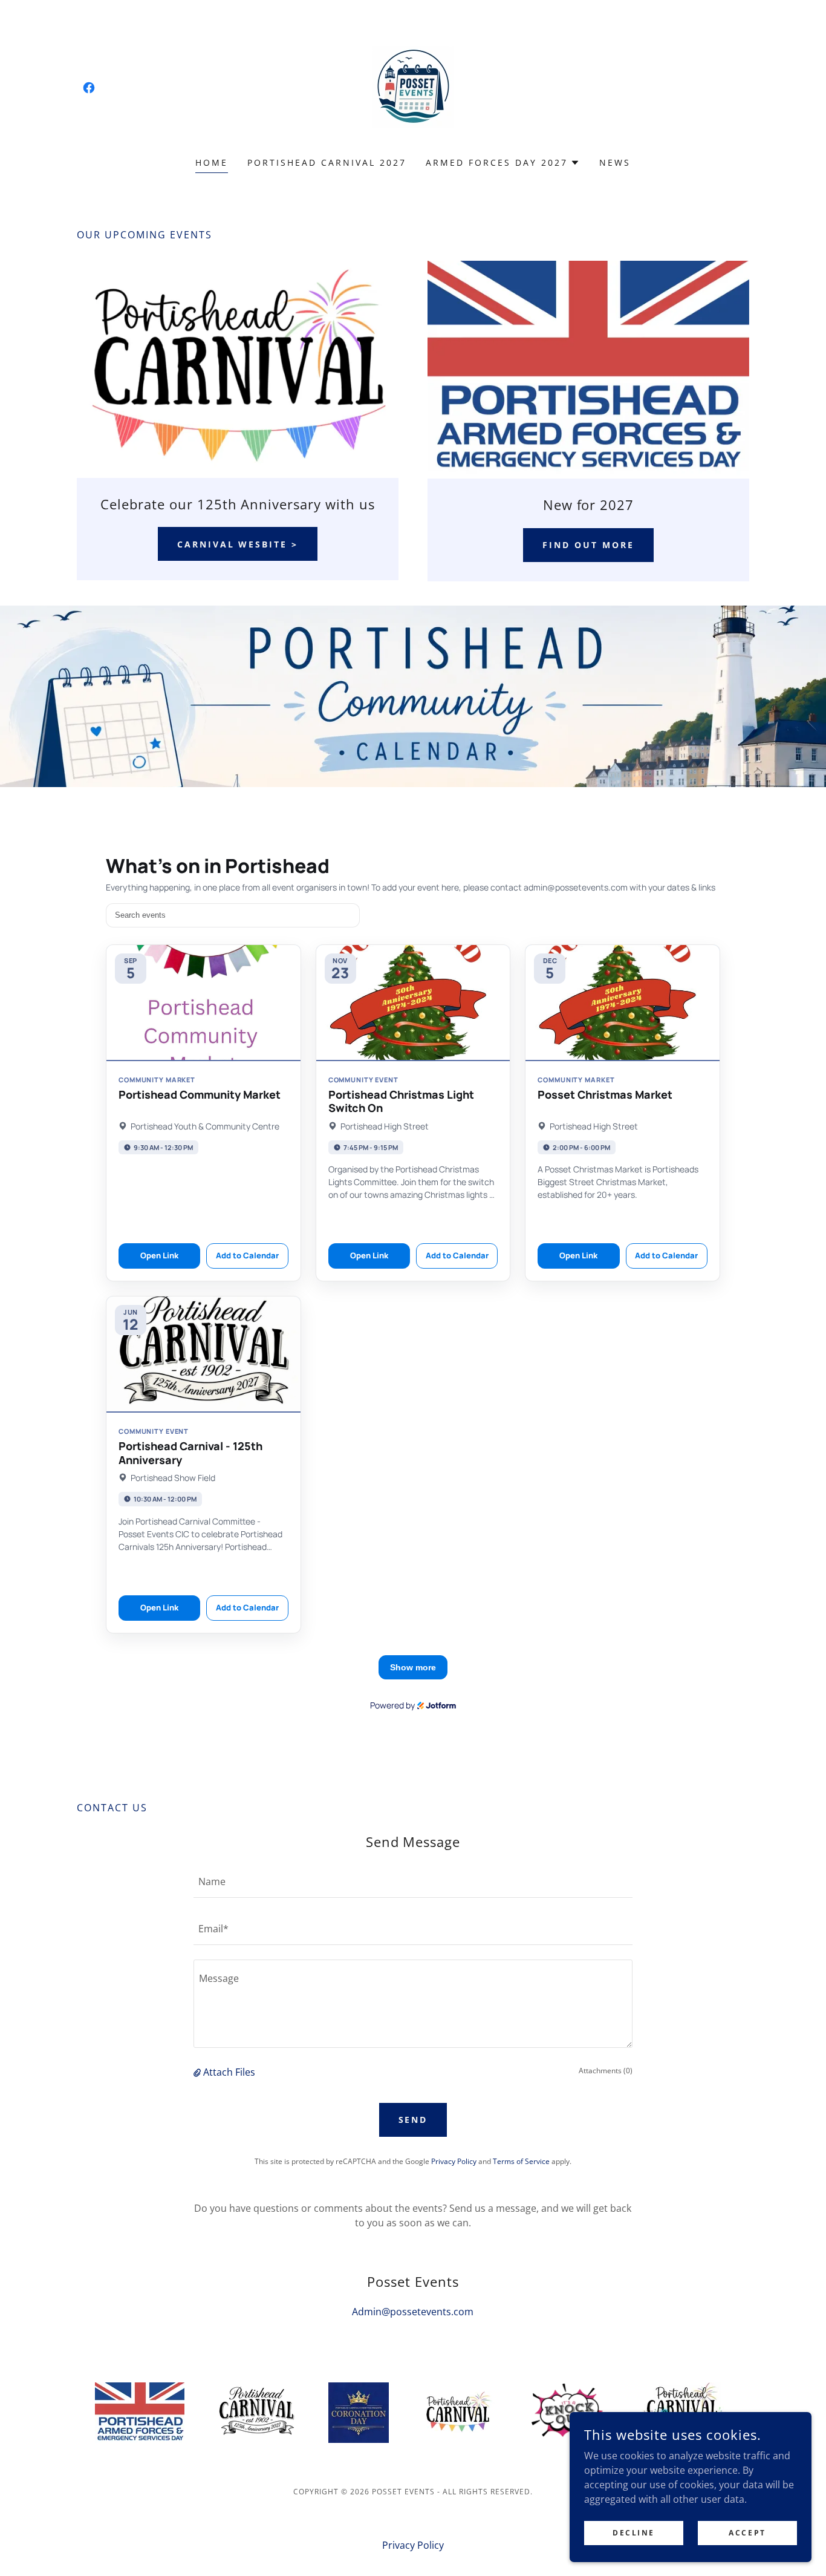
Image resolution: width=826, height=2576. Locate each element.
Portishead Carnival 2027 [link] (327, 162)
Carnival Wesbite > (238, 544)
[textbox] (413, 1881)
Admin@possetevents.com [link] (413, 2312)
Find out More (588, 545)
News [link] (615, 162)
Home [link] (212, 162)
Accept (747, 2533)
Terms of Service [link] (521, 2161)
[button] (503, 163)
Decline (634, 2533)
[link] (89, 88)
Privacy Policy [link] (454, 2161)
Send (413, 2120)
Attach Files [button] (229, 2072)
